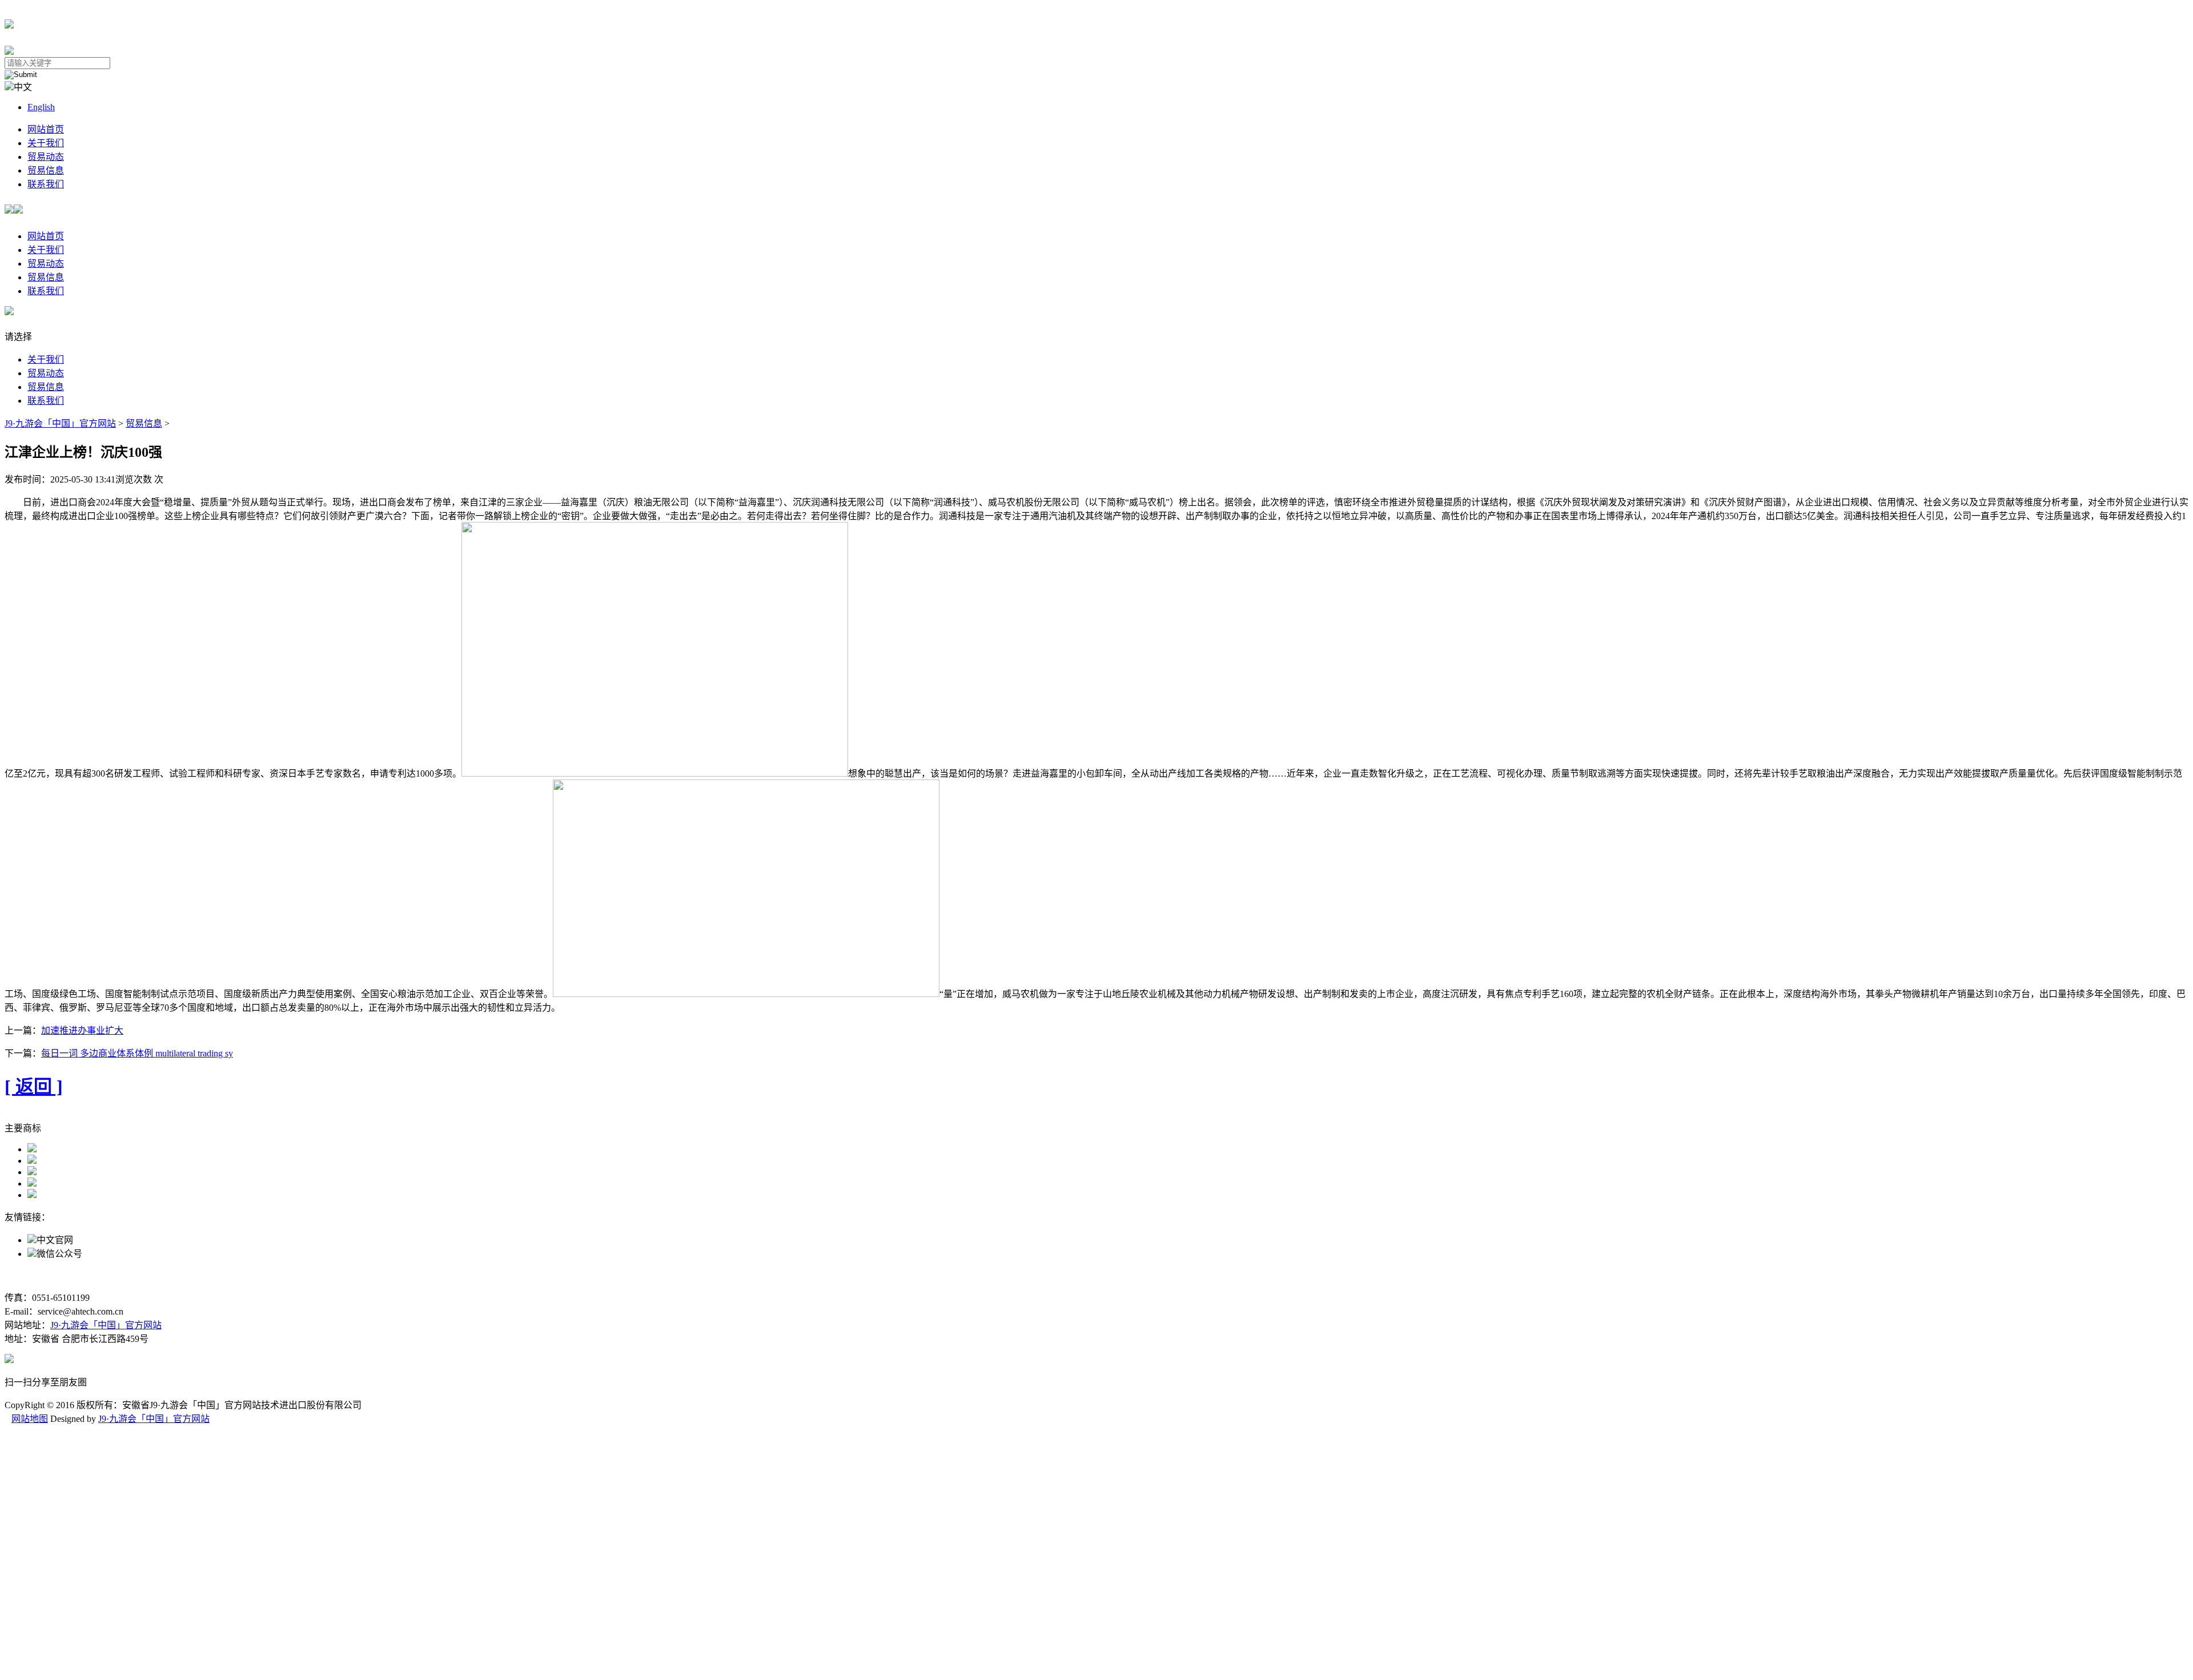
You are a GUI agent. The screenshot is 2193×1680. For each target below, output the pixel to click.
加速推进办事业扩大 (82, 1030)
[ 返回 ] (34, 1087)
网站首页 (46, 129)
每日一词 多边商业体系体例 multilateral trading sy (137, 1053)
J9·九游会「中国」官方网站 (60, 423)
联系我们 (46, 184)
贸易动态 (46, 157)
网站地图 (30, 1419)
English (41, 107)
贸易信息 (46, 170)
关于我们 (46, 143)
